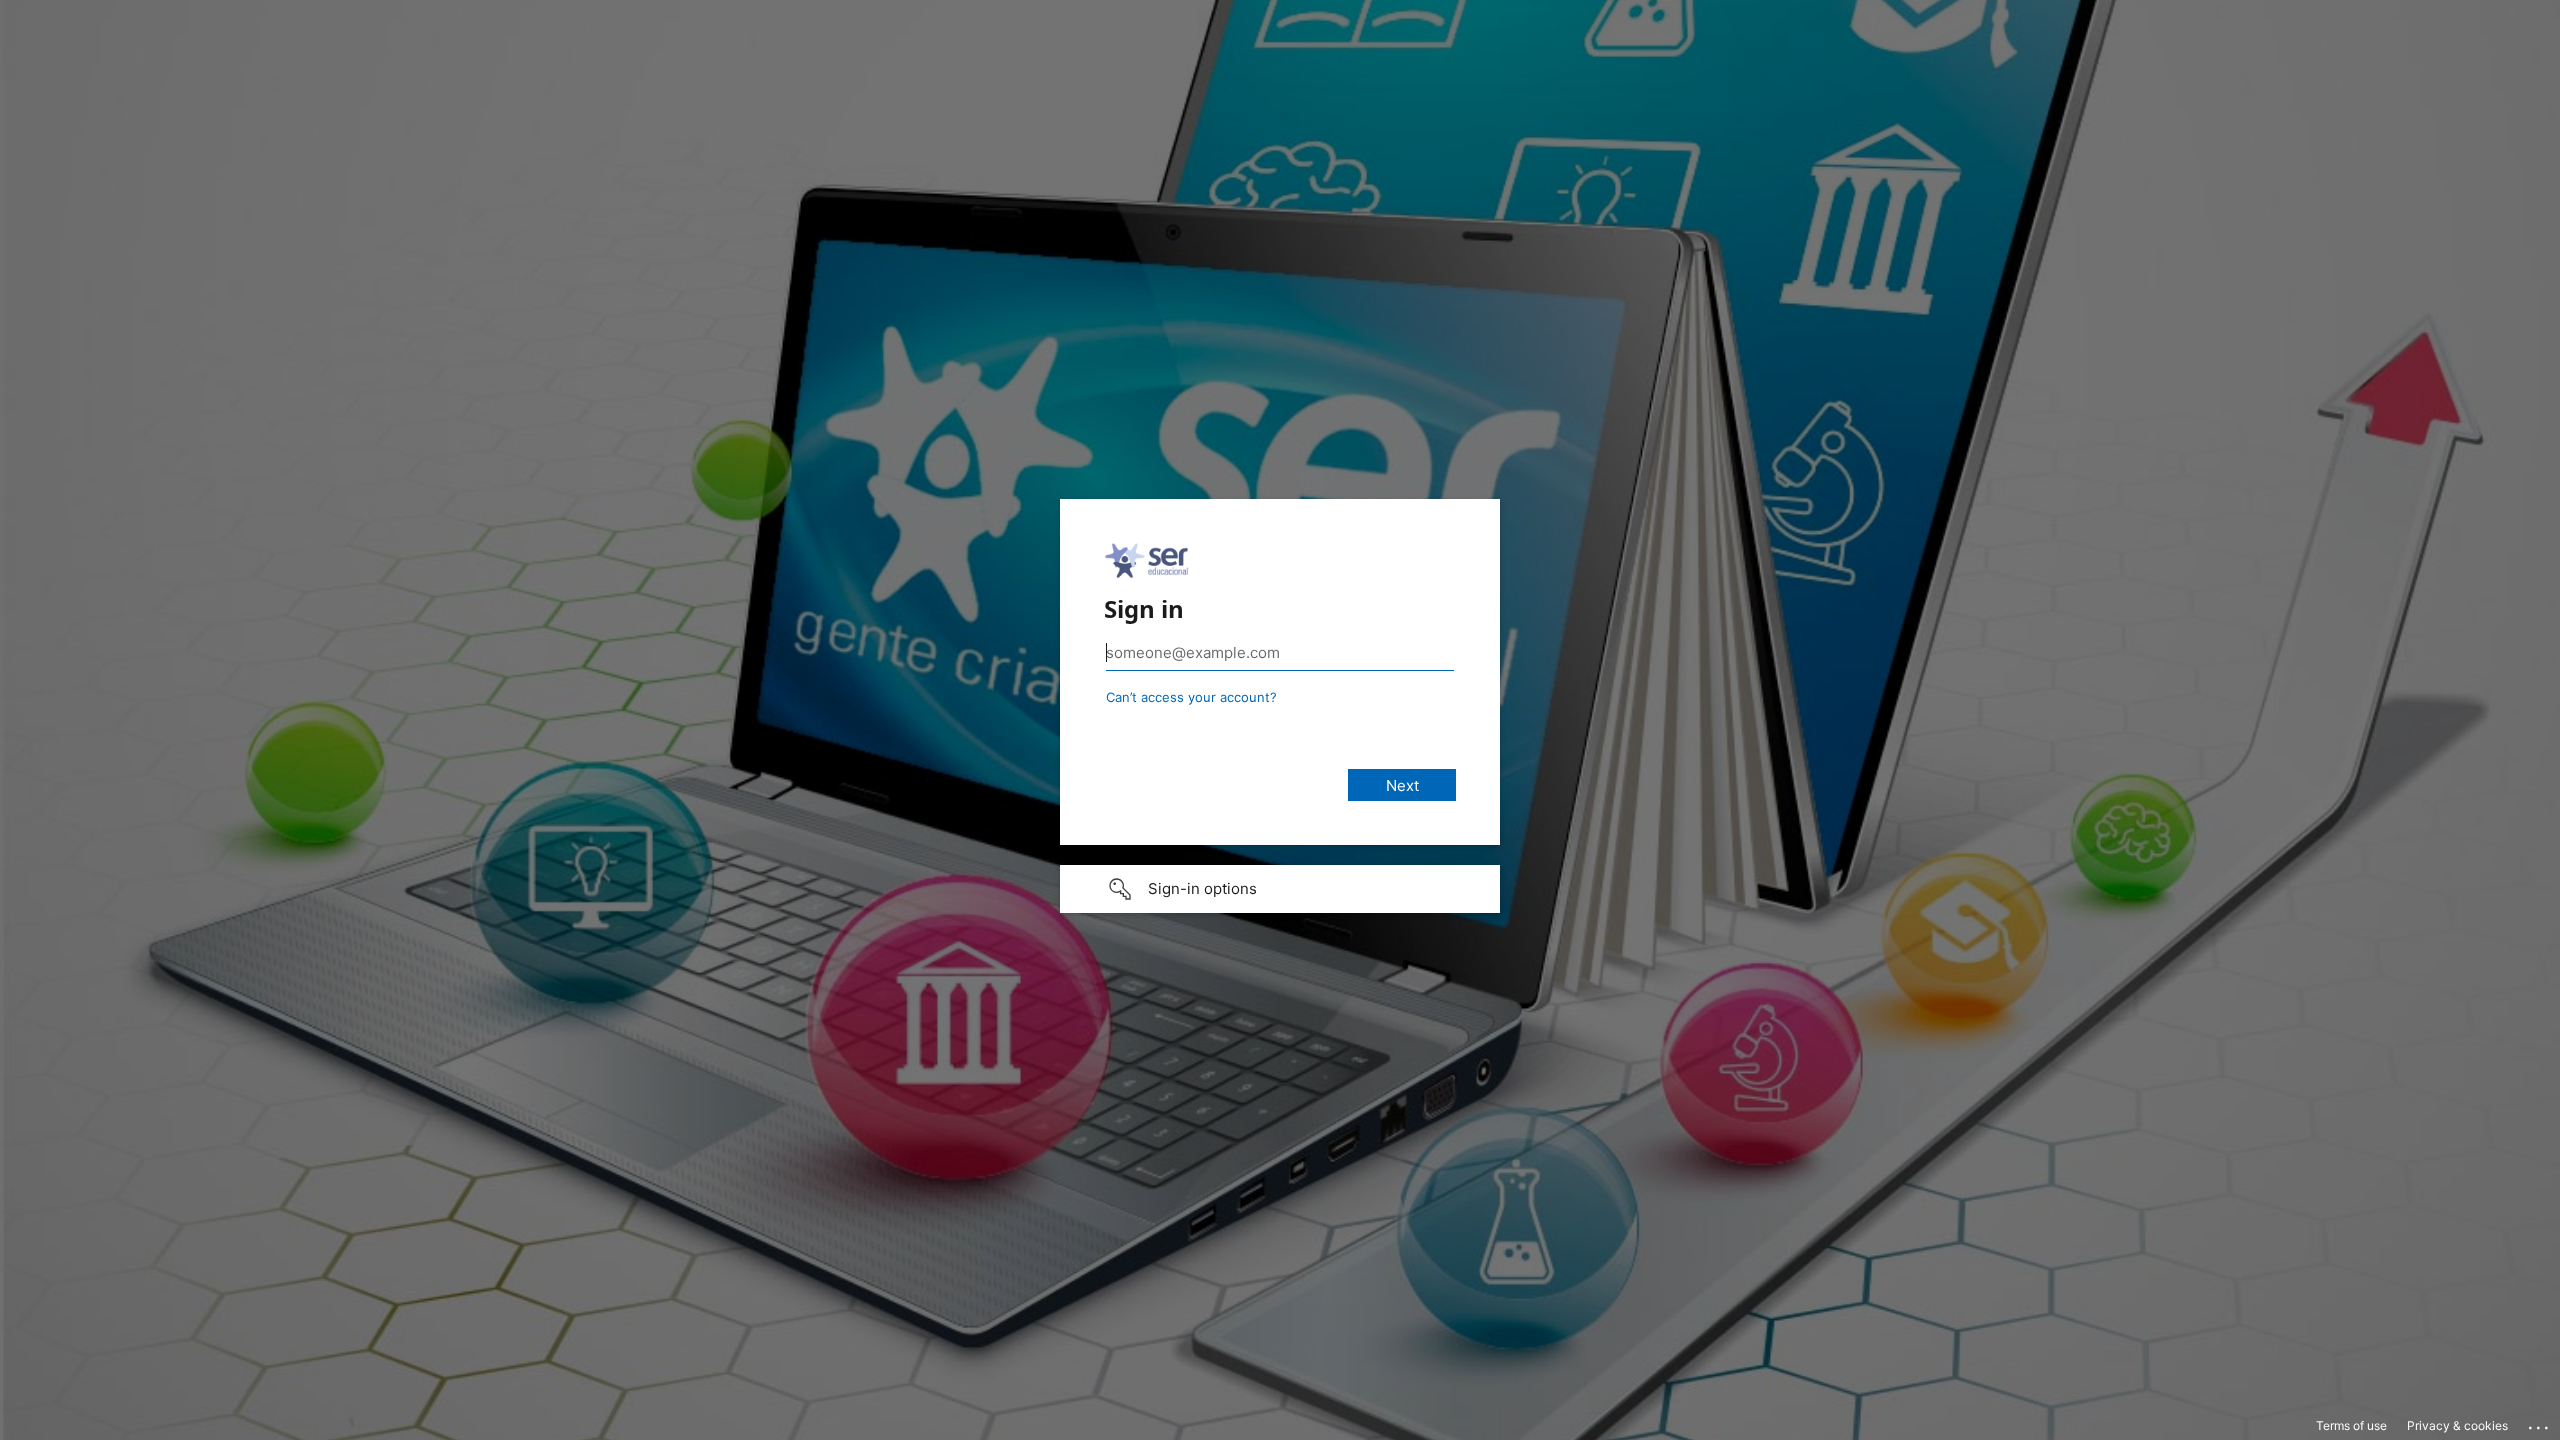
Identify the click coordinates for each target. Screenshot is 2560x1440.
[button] (1280, 889)
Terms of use (2351, 1425)
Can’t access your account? (1191, 697)
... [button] (2540, 1423)
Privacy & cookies (2457, 1425)
